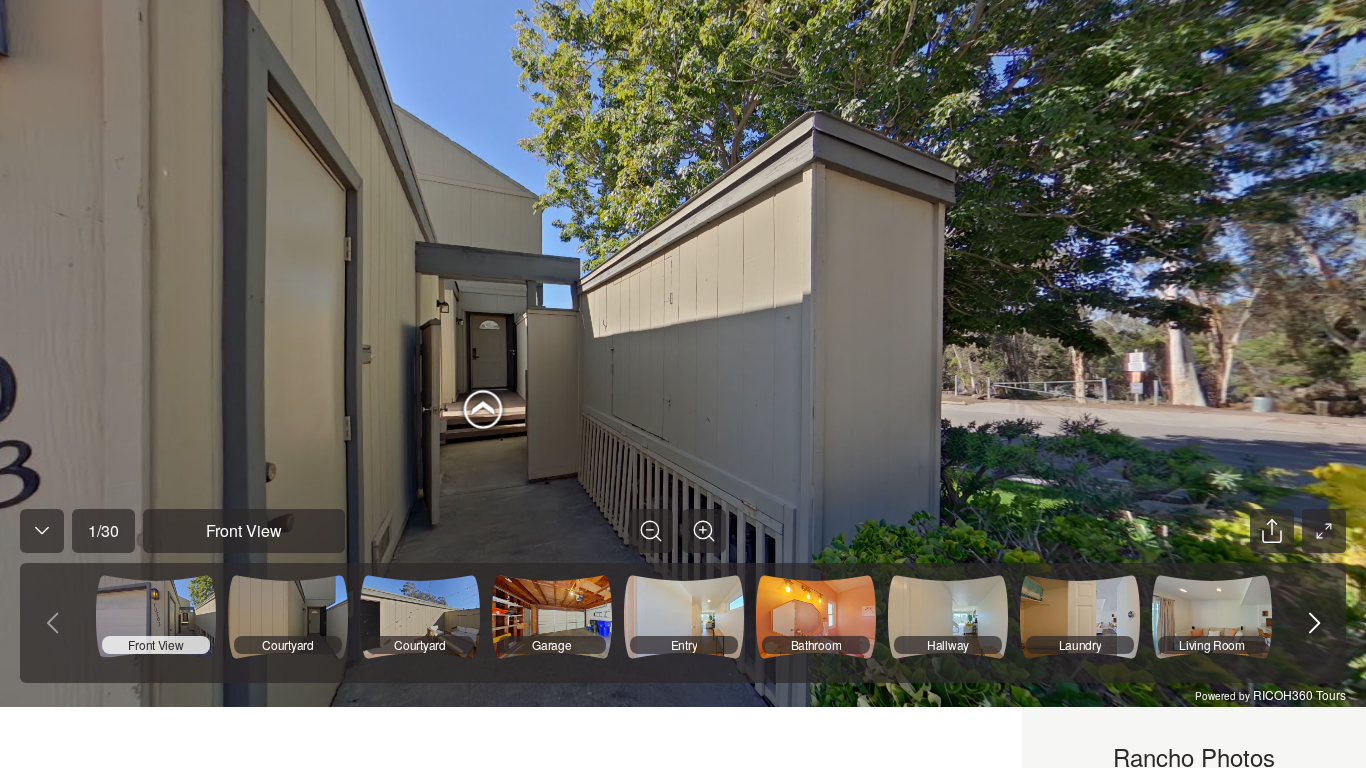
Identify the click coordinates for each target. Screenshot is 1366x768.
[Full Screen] (1324, 531)
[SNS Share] (1272, 531)
